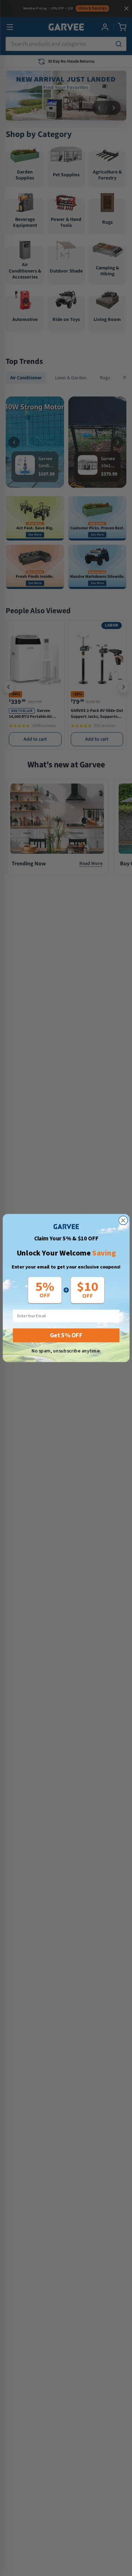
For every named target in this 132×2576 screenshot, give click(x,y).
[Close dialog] (123, 1220)
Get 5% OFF (66, 1335)
